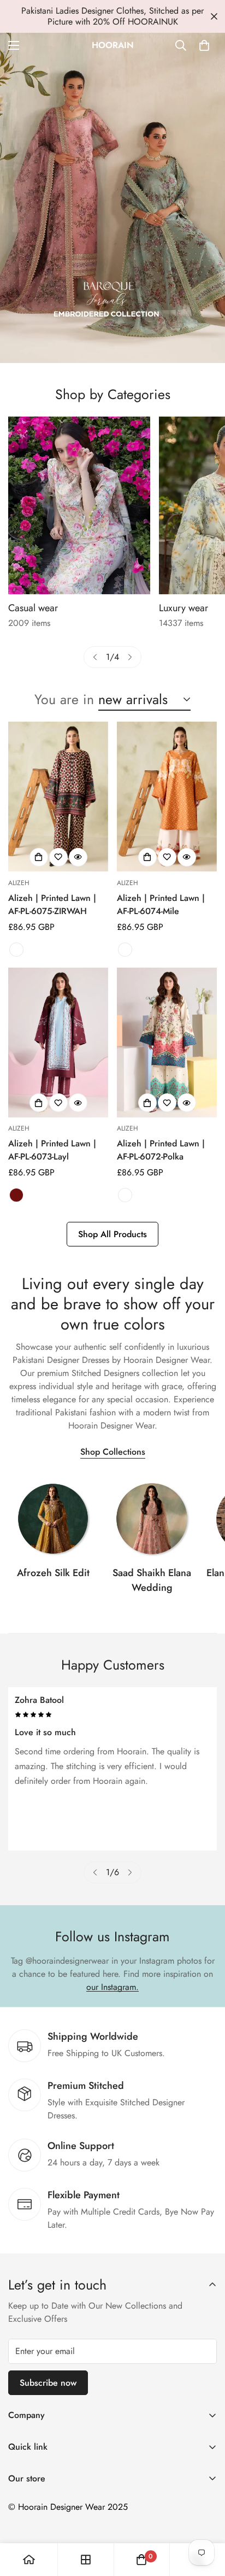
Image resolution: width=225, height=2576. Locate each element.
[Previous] (95, 657)
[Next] (130, 657)
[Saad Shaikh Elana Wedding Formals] (152, 1519)
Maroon (16, 1195)
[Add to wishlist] (58, 857)
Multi (16, 950)
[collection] (53, 1519)
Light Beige (125, 1195)
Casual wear (33, 608)
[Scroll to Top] (205, 2518)
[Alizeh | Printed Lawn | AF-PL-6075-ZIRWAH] (58, 797)
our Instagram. (112, 1987)
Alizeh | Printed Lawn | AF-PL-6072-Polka (161, 1150)
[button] (204, 45)
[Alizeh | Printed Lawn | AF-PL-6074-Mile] (167, 797)
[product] (29, 2560)
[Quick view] (78, 857)
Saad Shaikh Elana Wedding (152, 1580)
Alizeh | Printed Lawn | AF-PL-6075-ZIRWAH (52, 904)
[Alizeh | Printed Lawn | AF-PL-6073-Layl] (58, 1043)
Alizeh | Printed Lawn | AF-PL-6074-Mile (161, 904)
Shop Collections (113, 1452)
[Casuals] (79, 505)
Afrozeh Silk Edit (53, 1573)
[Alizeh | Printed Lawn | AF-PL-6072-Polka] (167, 1043)
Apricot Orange (125, 950)
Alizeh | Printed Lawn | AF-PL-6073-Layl (52, 1150)
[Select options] (39, 857)
